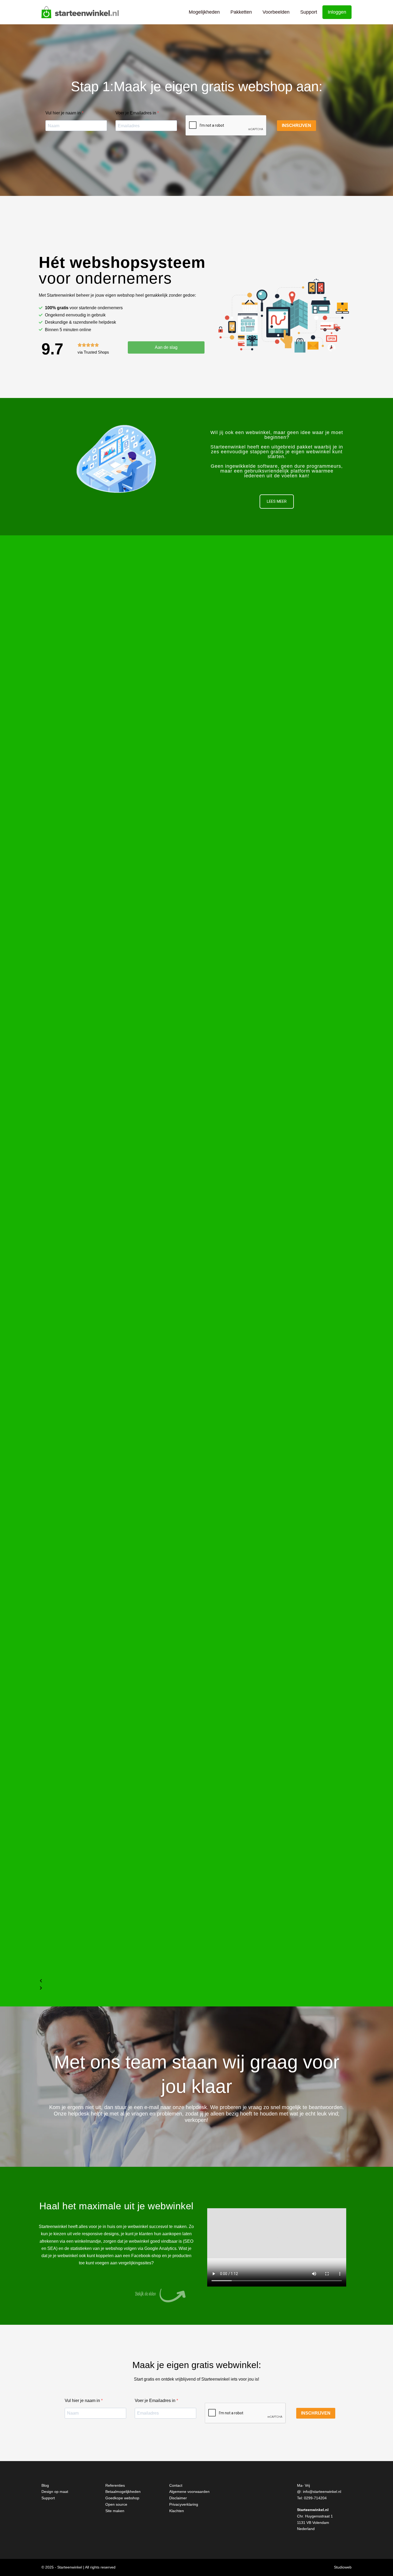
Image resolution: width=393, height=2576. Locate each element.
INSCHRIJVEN (296, 125)
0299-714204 (315, 2498)
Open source (116, 2504)
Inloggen (337, 12)
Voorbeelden (276, 12)
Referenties (115, 2485)
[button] (196, 1981)
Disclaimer (178, 2498)
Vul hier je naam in (64, 113)
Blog (45, 2485)
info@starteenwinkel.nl (322, 2492)
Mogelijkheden (204, 12)
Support (309, 12)
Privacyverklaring (184, 2504)
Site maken (115, 2511)
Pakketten (241, 12)
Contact (176, 2485)
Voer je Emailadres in (136, 113)
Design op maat (55, 2492)
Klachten (177, 2511)
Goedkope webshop (122, 2498)
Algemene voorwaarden (189, 2492)
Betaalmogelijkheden (123, 2492)
